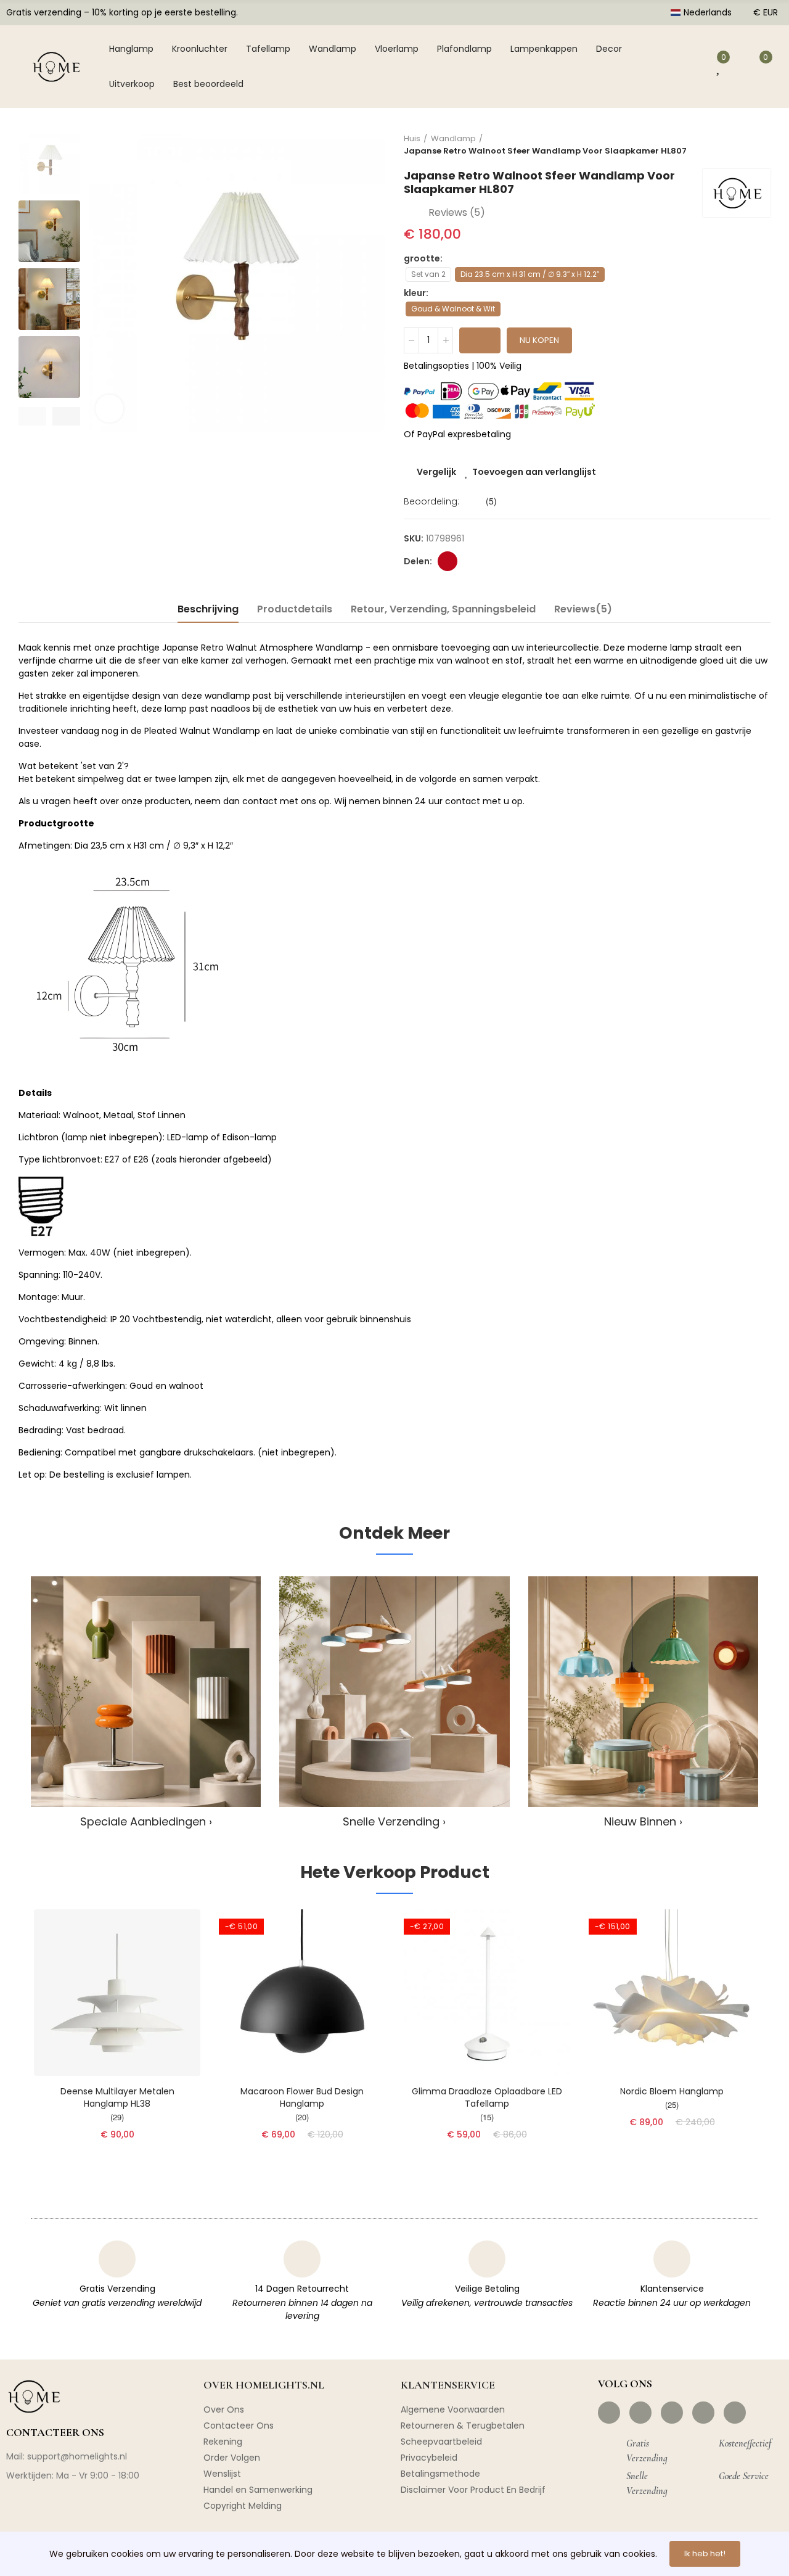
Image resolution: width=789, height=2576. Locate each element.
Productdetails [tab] (295, 609)
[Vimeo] (735, 2413)
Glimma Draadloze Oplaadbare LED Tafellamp (487, 2097)
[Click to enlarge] (109, 409)
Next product (761, 145)
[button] (32, 416)
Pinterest (448, 561)
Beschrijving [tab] (208, 609)
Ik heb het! (705, 2553)
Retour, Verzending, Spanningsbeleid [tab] (443, 609)
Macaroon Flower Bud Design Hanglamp (302, 2097)
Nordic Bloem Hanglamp (672, 2091)
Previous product (730, 145)
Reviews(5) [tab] (583, 609)
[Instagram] (640, 2413)
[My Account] (693, 67)
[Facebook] (609, 2413)
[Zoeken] (664, 67)
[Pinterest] (672, 2413)
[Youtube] (703, 2413)
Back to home (746, 145)
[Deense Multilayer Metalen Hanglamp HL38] (117, 1993)
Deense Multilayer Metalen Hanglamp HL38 (117, 2097)
